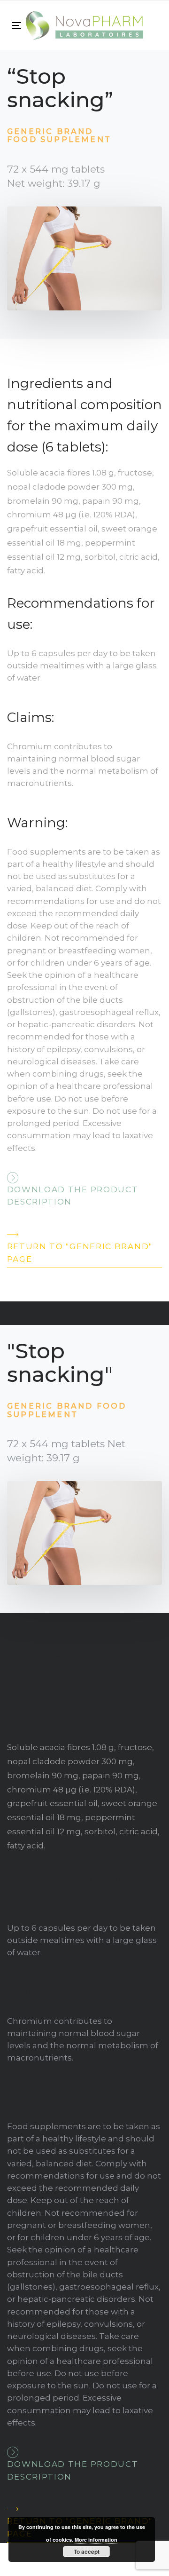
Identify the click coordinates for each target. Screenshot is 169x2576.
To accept (87, 2552)
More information (96, 2540)
